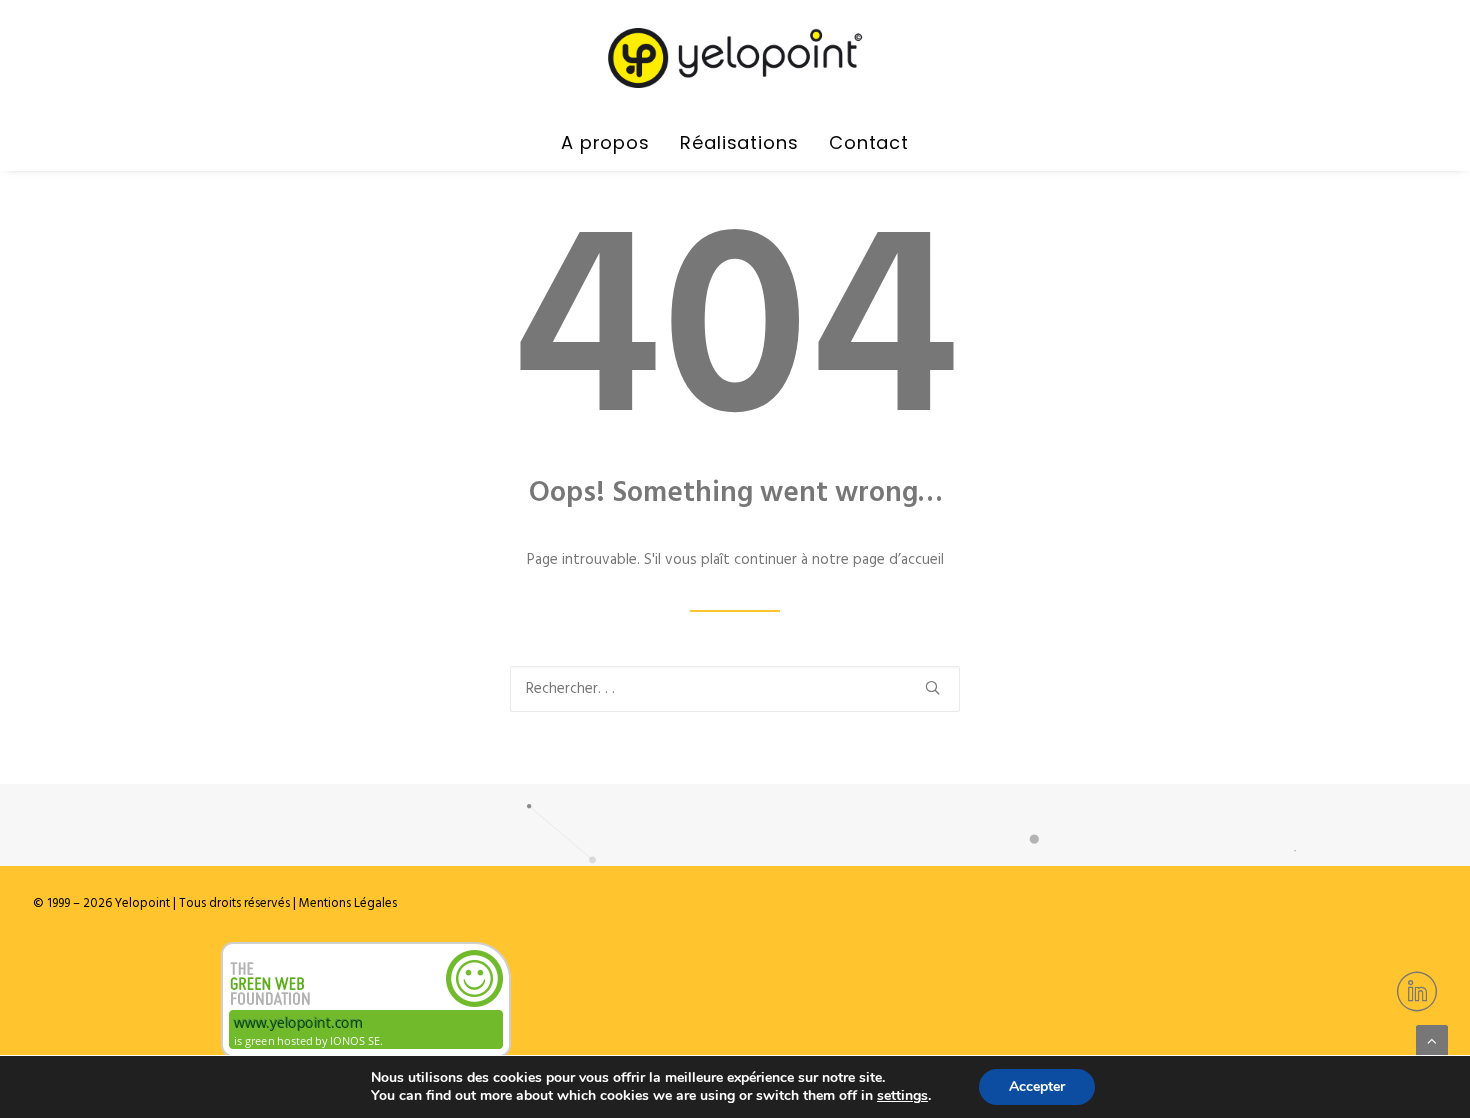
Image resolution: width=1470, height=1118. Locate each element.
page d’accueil (898, 560)
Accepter (1037, 1086)
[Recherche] (735, 689)
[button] (932, 687)
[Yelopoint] (735, 58)
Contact (869, 142)
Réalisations (739, 142)
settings (902, 1096)
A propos (605, 142)
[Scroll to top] (1432, 1041)
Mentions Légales (346, 903)
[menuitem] (612, 143)
